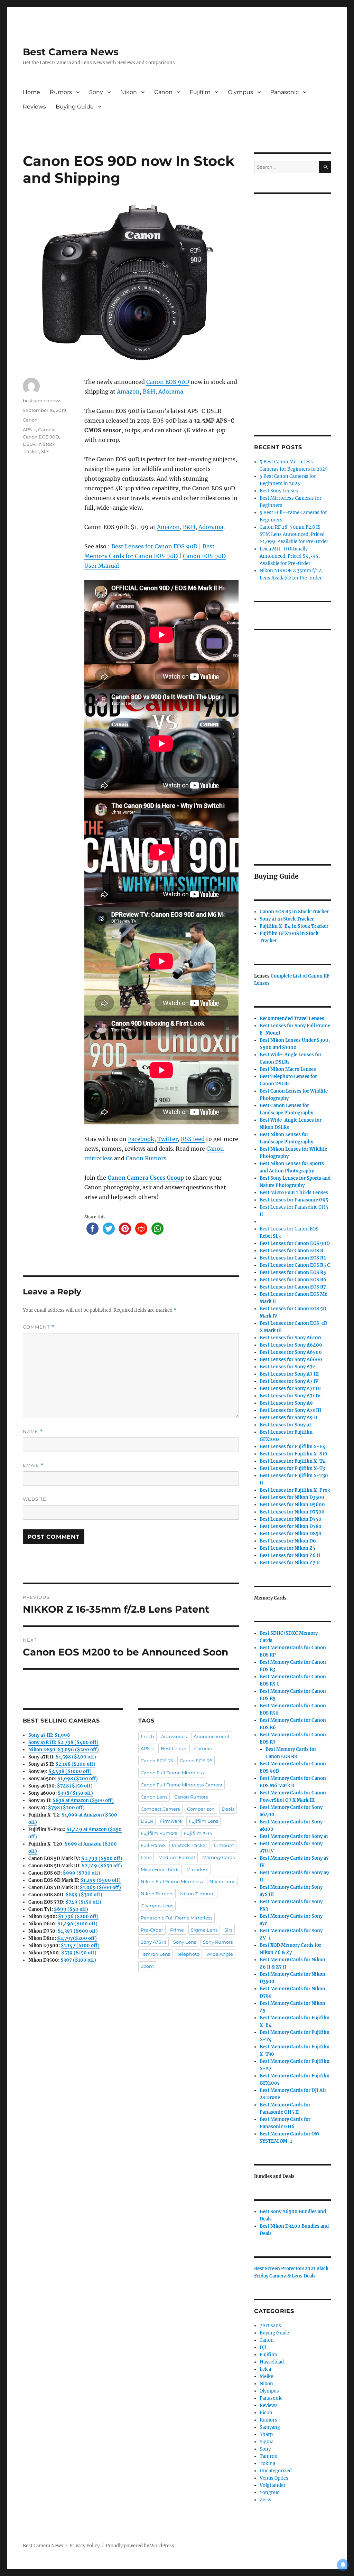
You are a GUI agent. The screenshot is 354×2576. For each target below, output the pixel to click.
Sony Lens (185, 1942)
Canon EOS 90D (168, 382)
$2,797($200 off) (77, 1938)
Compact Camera (160, 1809)
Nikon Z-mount (198, 1894)
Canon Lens (154, 1797)
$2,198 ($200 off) (75, 1764)
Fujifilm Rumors (159, 1833)
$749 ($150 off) (83, 1902)
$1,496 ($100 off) (77, 1924)
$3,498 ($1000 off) (70, 1771)
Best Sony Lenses (279, 491)
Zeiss (265, 2500)
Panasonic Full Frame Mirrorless (176, 1918)
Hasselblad (272, 2362)
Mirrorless (197, 1869)
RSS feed (193, 1139)
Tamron (269, 2456)
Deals (228, 1809)
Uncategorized (276, 2471)
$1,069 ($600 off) (100, 1888)
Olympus (240, 92)
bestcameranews (42, 400)
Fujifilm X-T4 (198, 1833)
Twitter (167, 1139)
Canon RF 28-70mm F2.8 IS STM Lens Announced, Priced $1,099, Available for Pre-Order (294, 534)
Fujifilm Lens (203, 1821)
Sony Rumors (218, 1942)
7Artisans (270, 2326)
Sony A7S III (153, 1942)
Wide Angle (220, 1954)
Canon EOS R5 (157, 1761)
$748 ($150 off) (75, 1786)
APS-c (29, 430)
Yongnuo (270, 2493)
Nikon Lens (222, 1881)
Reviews (34, 107)
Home (31, 92)
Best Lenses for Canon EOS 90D (154, 546)
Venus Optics (274, 2478)
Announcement (212, 1736)
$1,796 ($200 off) (78, 1917)
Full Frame (153, 1845)
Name (33, 1431)
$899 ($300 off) (84, 1895)
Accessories (174, 1736)
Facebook (141, 1139)
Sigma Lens (204, 1930)
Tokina (267, 2464)
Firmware (171, 1821)
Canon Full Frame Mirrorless (172, 1773)
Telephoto (188, 1954)
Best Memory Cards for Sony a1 (294, 1836)
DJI (263, 2347)
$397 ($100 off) (78, 1960)
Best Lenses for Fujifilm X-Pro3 (295, 1490)
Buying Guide (75, 107)
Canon (163, 92)
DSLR (29, 444)
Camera (47, 430)
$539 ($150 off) (79, 1953)
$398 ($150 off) (75, 1793)
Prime (177, 1930)
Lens (146, 1857)
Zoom (147, 1966)
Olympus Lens (157, 1906)
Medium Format (177, 1857)
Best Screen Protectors (279, 2269)
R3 (293, 1258)
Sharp (266, 2435)
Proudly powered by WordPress (140, 2546)
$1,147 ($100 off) (80, 1946)
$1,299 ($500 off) (100, 1880)
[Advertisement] (294, 305)
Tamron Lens (155, 1954)
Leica (265, 2369)
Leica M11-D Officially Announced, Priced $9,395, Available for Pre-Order (290, 556)
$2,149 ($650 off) (102, 1866)
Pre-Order (152, 1930)
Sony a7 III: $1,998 (49, 1735)
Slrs (45, 451)
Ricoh (266, 2413)
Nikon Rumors (157, 1894)
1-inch (147, 1736)
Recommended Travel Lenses (292, 1018)
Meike (266, 2376)
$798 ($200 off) (66, 1808)
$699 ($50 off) (71, 1909)
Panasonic (285, 92)
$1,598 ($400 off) (76, 1757)
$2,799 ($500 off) (102, 1858)
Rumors (61, 92)
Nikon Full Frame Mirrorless (172, 1881)
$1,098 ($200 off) (78, 1779)
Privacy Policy (85, 2546)
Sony (96, 92)
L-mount (224, 1845)
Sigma (267, 2442)
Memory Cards (218, 1857)
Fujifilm (200, 92)
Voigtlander (273, 2485)
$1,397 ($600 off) (78, 1931)
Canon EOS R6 (196, 1761)
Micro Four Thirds (160, 1869)
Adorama (171, 391)
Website (35, 1499)
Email (33, 1465)
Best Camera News (71, 52)
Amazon (128, 391)
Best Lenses (174, 1748)
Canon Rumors (146, 1158)
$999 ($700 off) (82, 1873)
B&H (149, 391)
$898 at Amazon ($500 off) (83, 1800)
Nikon (129, 92)
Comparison (201, 1809)
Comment (39, 1327)
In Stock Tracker (189, 1845)
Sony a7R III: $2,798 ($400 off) (63, 1742)
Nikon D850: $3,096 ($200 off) (64, 1750)
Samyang (270, 2427)
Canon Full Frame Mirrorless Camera (181, 1785)
